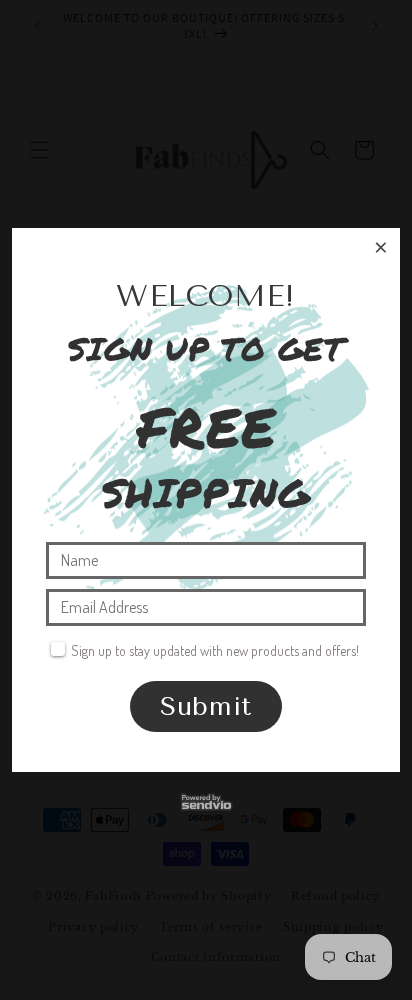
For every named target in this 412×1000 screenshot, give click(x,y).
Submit (206, 706)
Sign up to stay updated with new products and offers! (215, 650)
